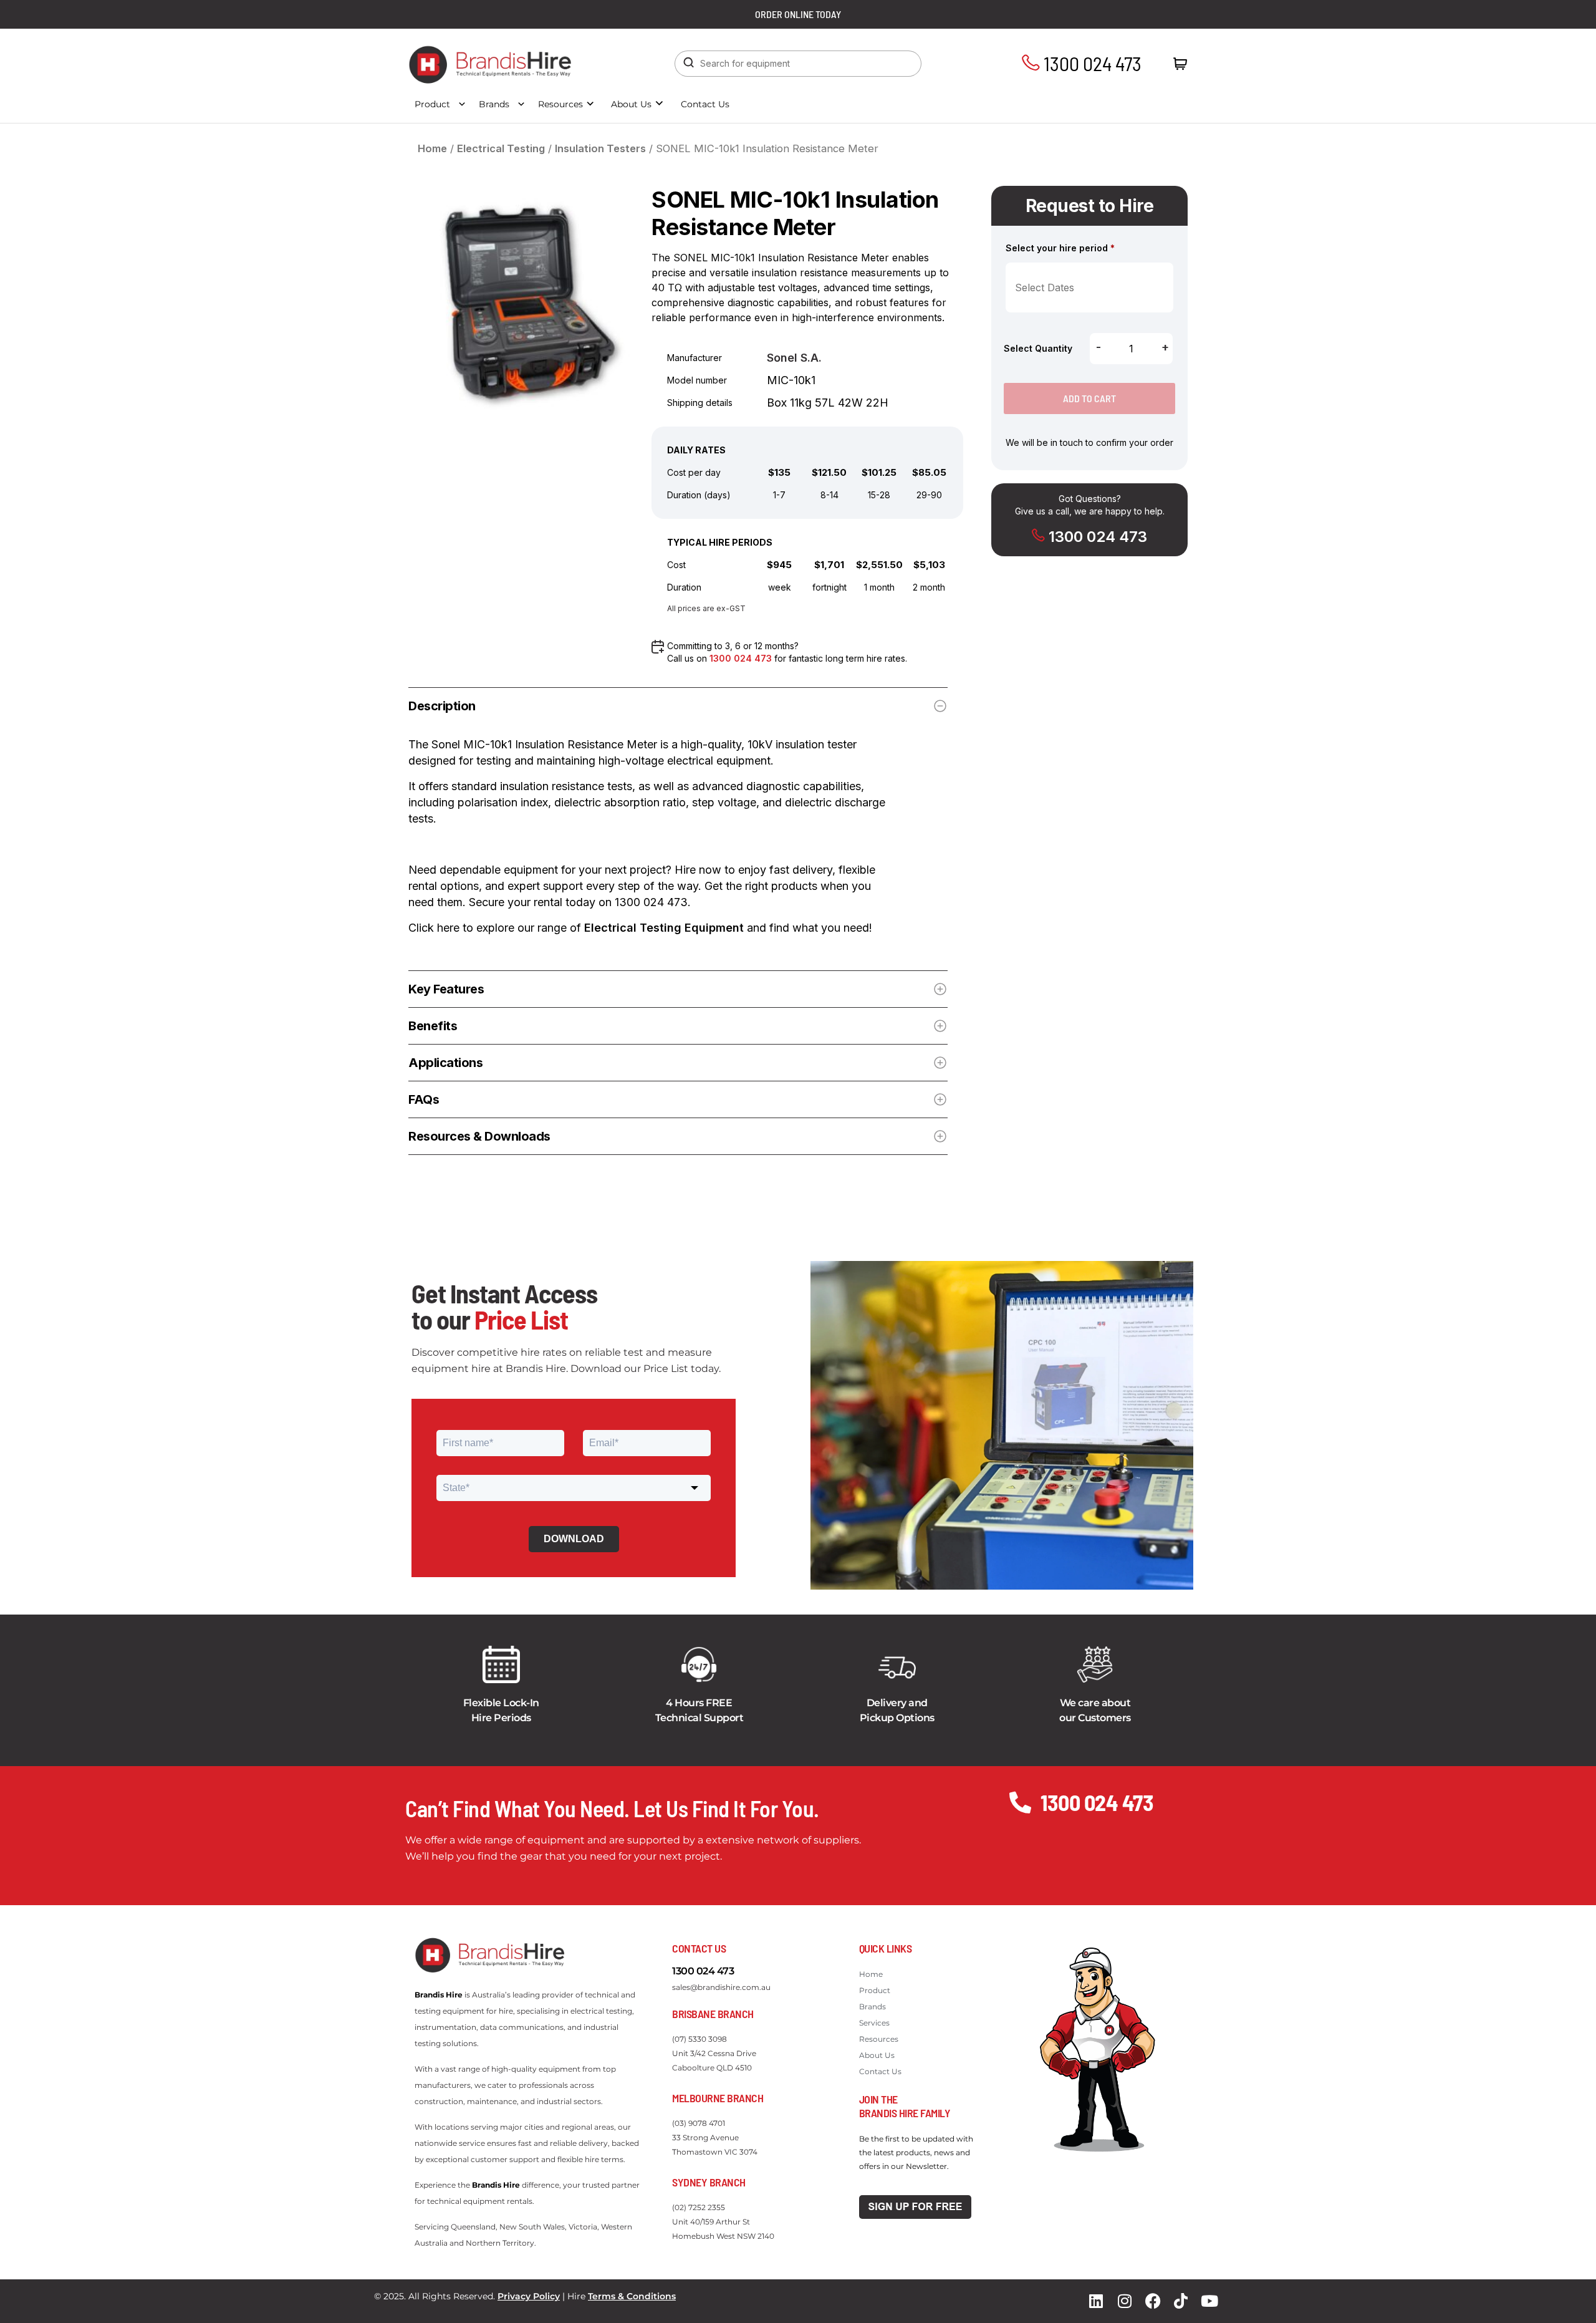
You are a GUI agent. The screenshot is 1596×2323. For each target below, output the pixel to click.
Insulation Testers (600, 148)
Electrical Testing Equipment (664, 928)
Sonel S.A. (794, 358)
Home (432, 148)
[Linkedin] (1096, 2301)
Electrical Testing (501, 148)
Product (432, 104)
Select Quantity (1038, 348)
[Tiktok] (1181, 2301)
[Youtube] (1209, 2301)
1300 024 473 (1091, 63)
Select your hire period (1060, 248)
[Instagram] (1125, 2301)
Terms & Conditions (632, 2296)
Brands (494, 104)
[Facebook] (1153, 2301)
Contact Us (705, 104)
